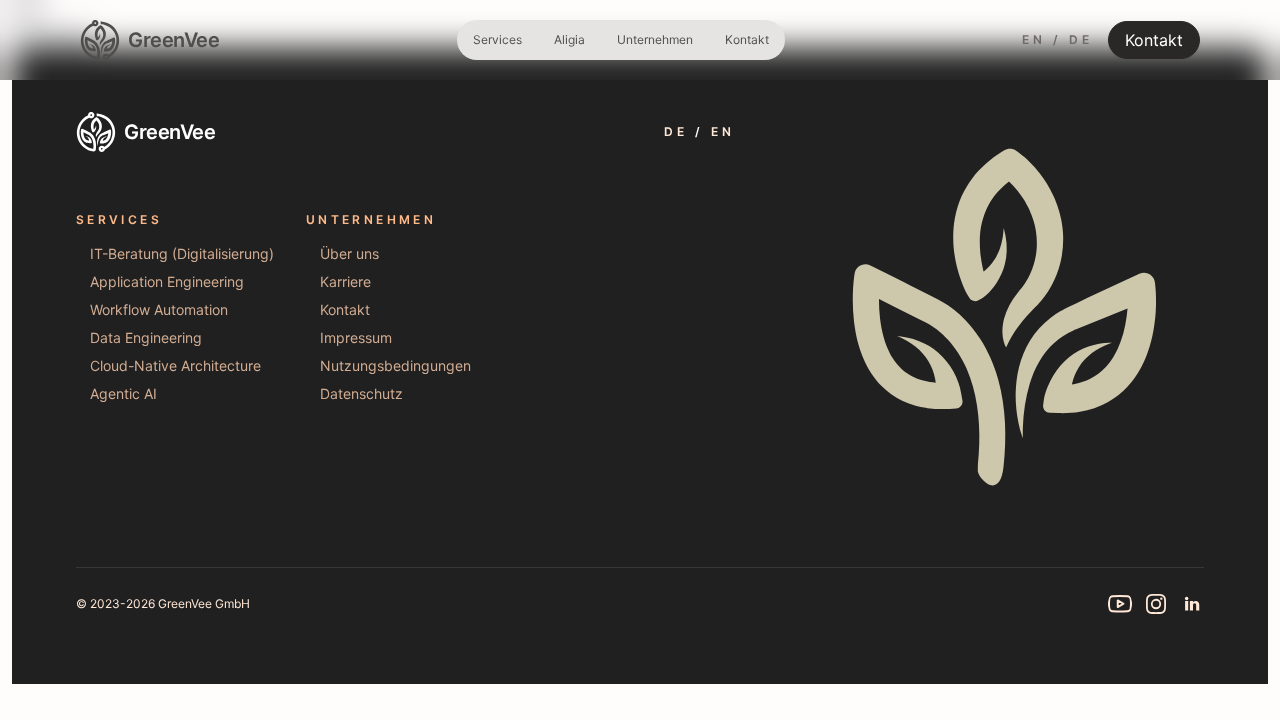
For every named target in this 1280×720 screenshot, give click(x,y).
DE (1080, 39)
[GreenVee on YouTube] (1120, 604)
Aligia (569, 39)
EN (1033, 39)
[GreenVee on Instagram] (1156, 604)
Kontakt (747, 39)
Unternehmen (655, 39)
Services (497, 39)
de (675, 131)
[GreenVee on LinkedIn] (1192, 604)
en (722, 131)
